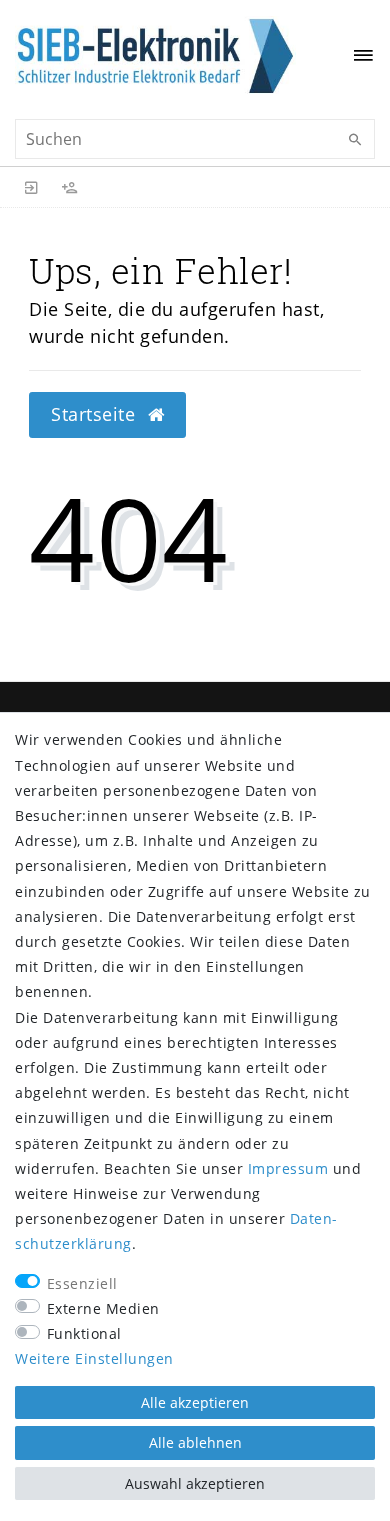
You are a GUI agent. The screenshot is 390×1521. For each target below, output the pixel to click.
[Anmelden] (32, 187)
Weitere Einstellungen (94, 1358)
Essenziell (82, 1283)
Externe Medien (103, 1308)
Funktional (84, 1333)
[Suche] (355, 140)
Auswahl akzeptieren (195, 1483)
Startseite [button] (96, 414)
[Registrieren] (70, 187)
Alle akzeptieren (195, 1402)
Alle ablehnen (195, 1442)
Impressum (288, 1168)
